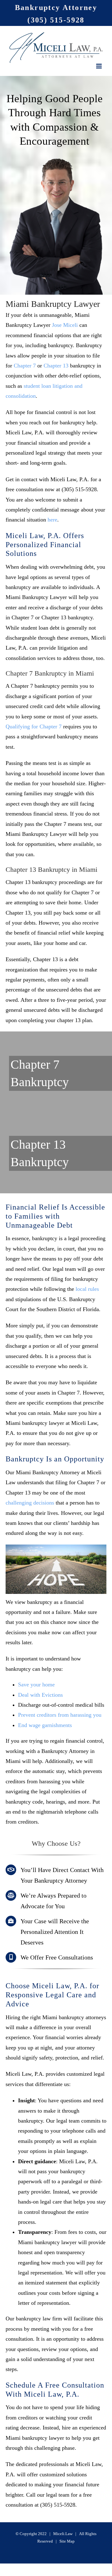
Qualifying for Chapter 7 (34, 726)
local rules (87, 1289)
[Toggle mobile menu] (99, 66)
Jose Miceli (65, 325)
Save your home (36, 1685)
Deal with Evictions (40, 1695)
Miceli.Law (63, 2534)
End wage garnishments (45, 1725)
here (52, 520)
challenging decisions (30, 1503)
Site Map (67, 2541)
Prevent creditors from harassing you (60, 1715)
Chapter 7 (25, 366)
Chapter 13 (56, 366)
